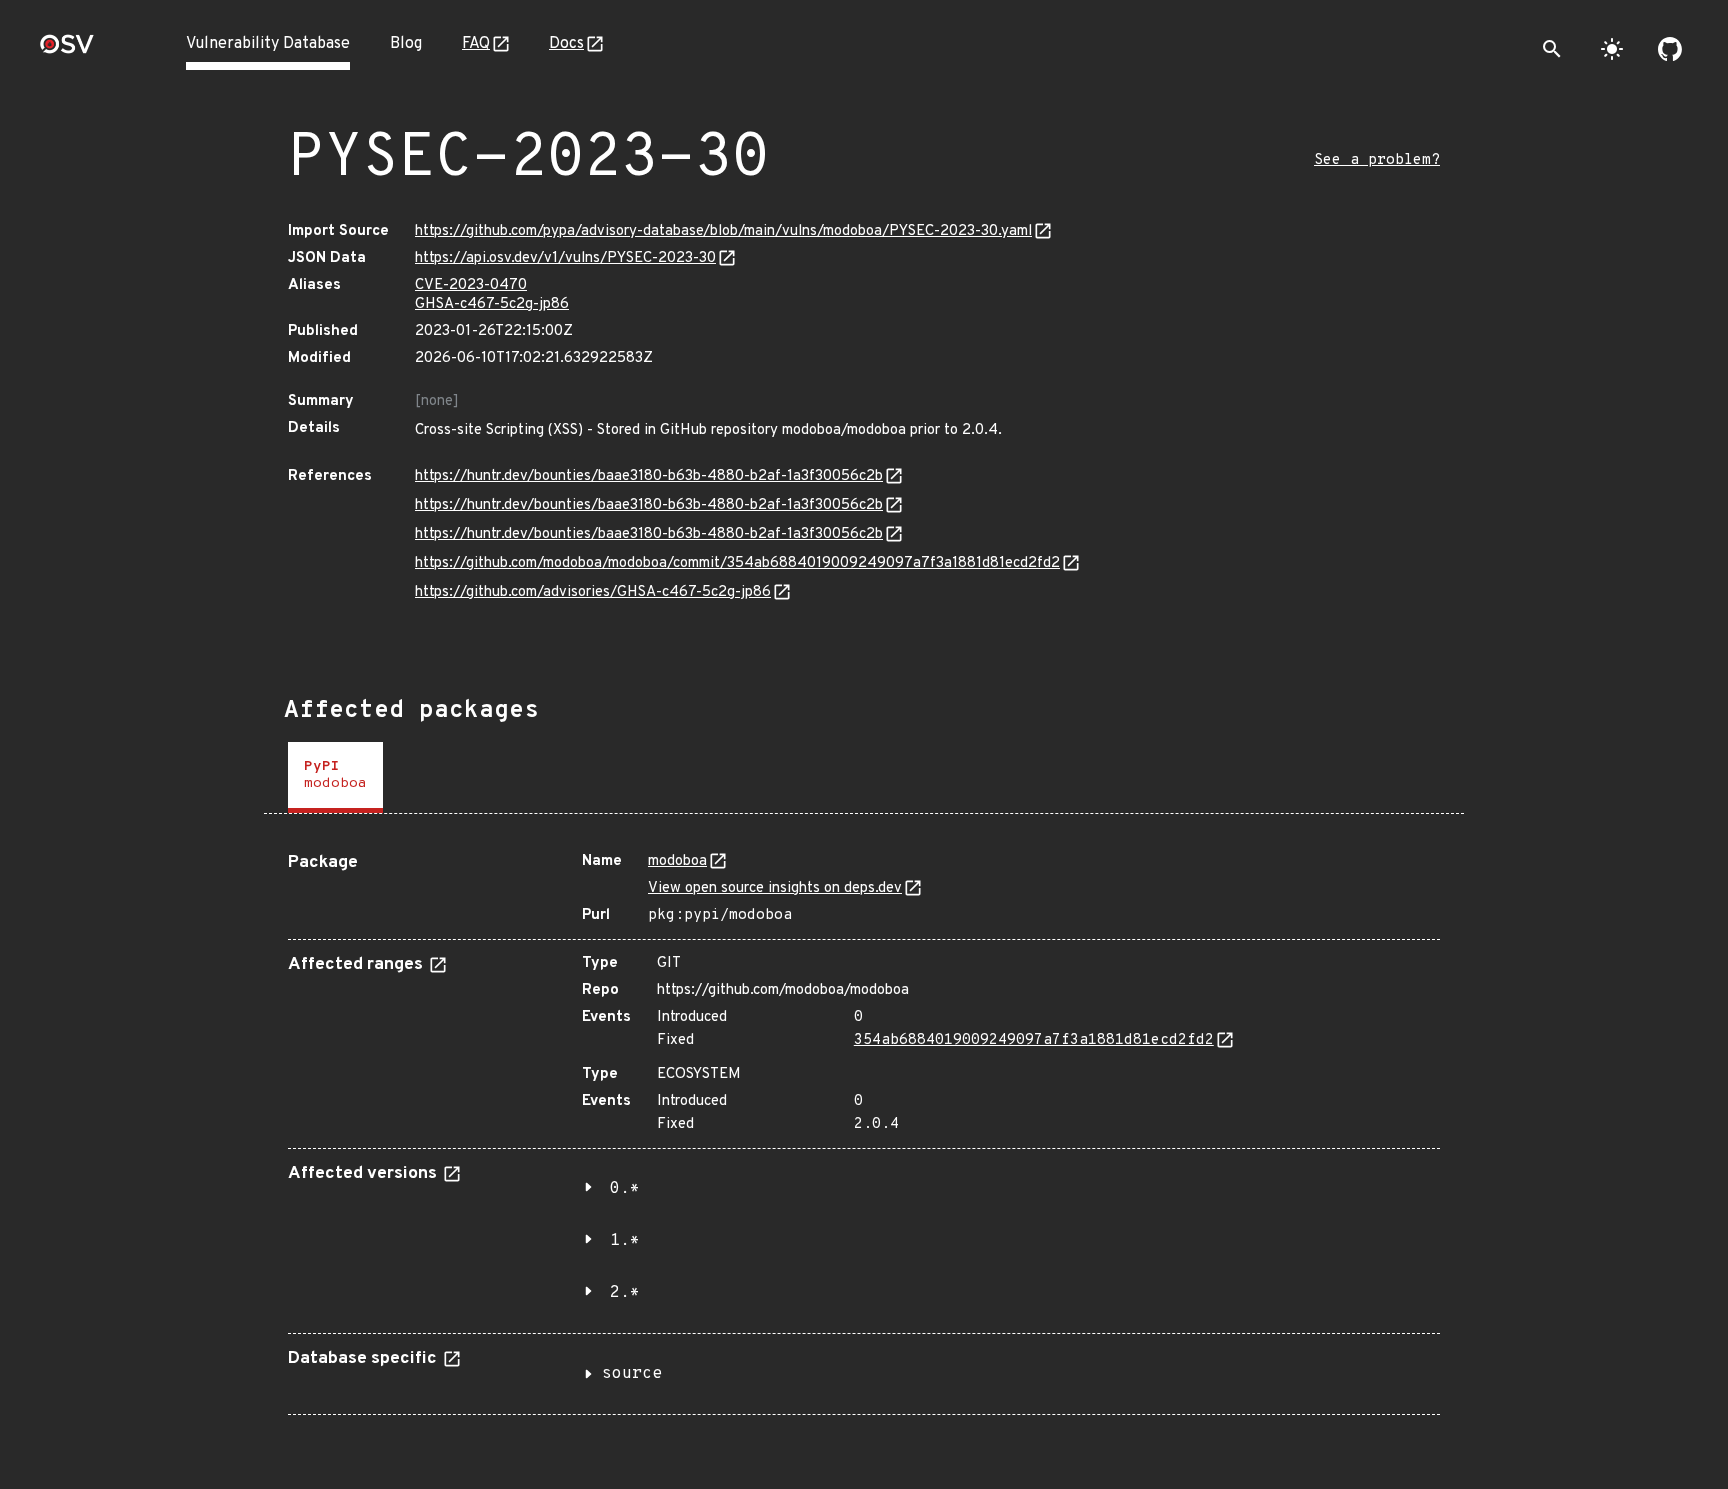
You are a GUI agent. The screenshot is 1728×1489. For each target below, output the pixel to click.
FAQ (476, 44)
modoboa (677, 861)
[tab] (335, 777)
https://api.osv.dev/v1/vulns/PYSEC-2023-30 (565, 258)
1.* (625, 1241)
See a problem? (1377, 160)
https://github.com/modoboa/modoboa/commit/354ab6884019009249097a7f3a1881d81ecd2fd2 (737, 563)
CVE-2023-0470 (471, 285)
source (632, 1374)
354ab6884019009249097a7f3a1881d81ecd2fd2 (1034, 1040)
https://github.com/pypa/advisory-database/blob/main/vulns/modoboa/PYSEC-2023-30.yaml (723, 231)
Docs (566, 44)
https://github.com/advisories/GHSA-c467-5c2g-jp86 (593, 592)
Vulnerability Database (268, 44)
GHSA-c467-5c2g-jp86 (492, 304)
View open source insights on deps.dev (775, 888)
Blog (406, 44)
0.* (625, 1189)
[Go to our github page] (1670, 49)
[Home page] (67, 50)
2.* (625, 1293)
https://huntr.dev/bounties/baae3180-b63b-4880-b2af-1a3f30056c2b (649, 476)
